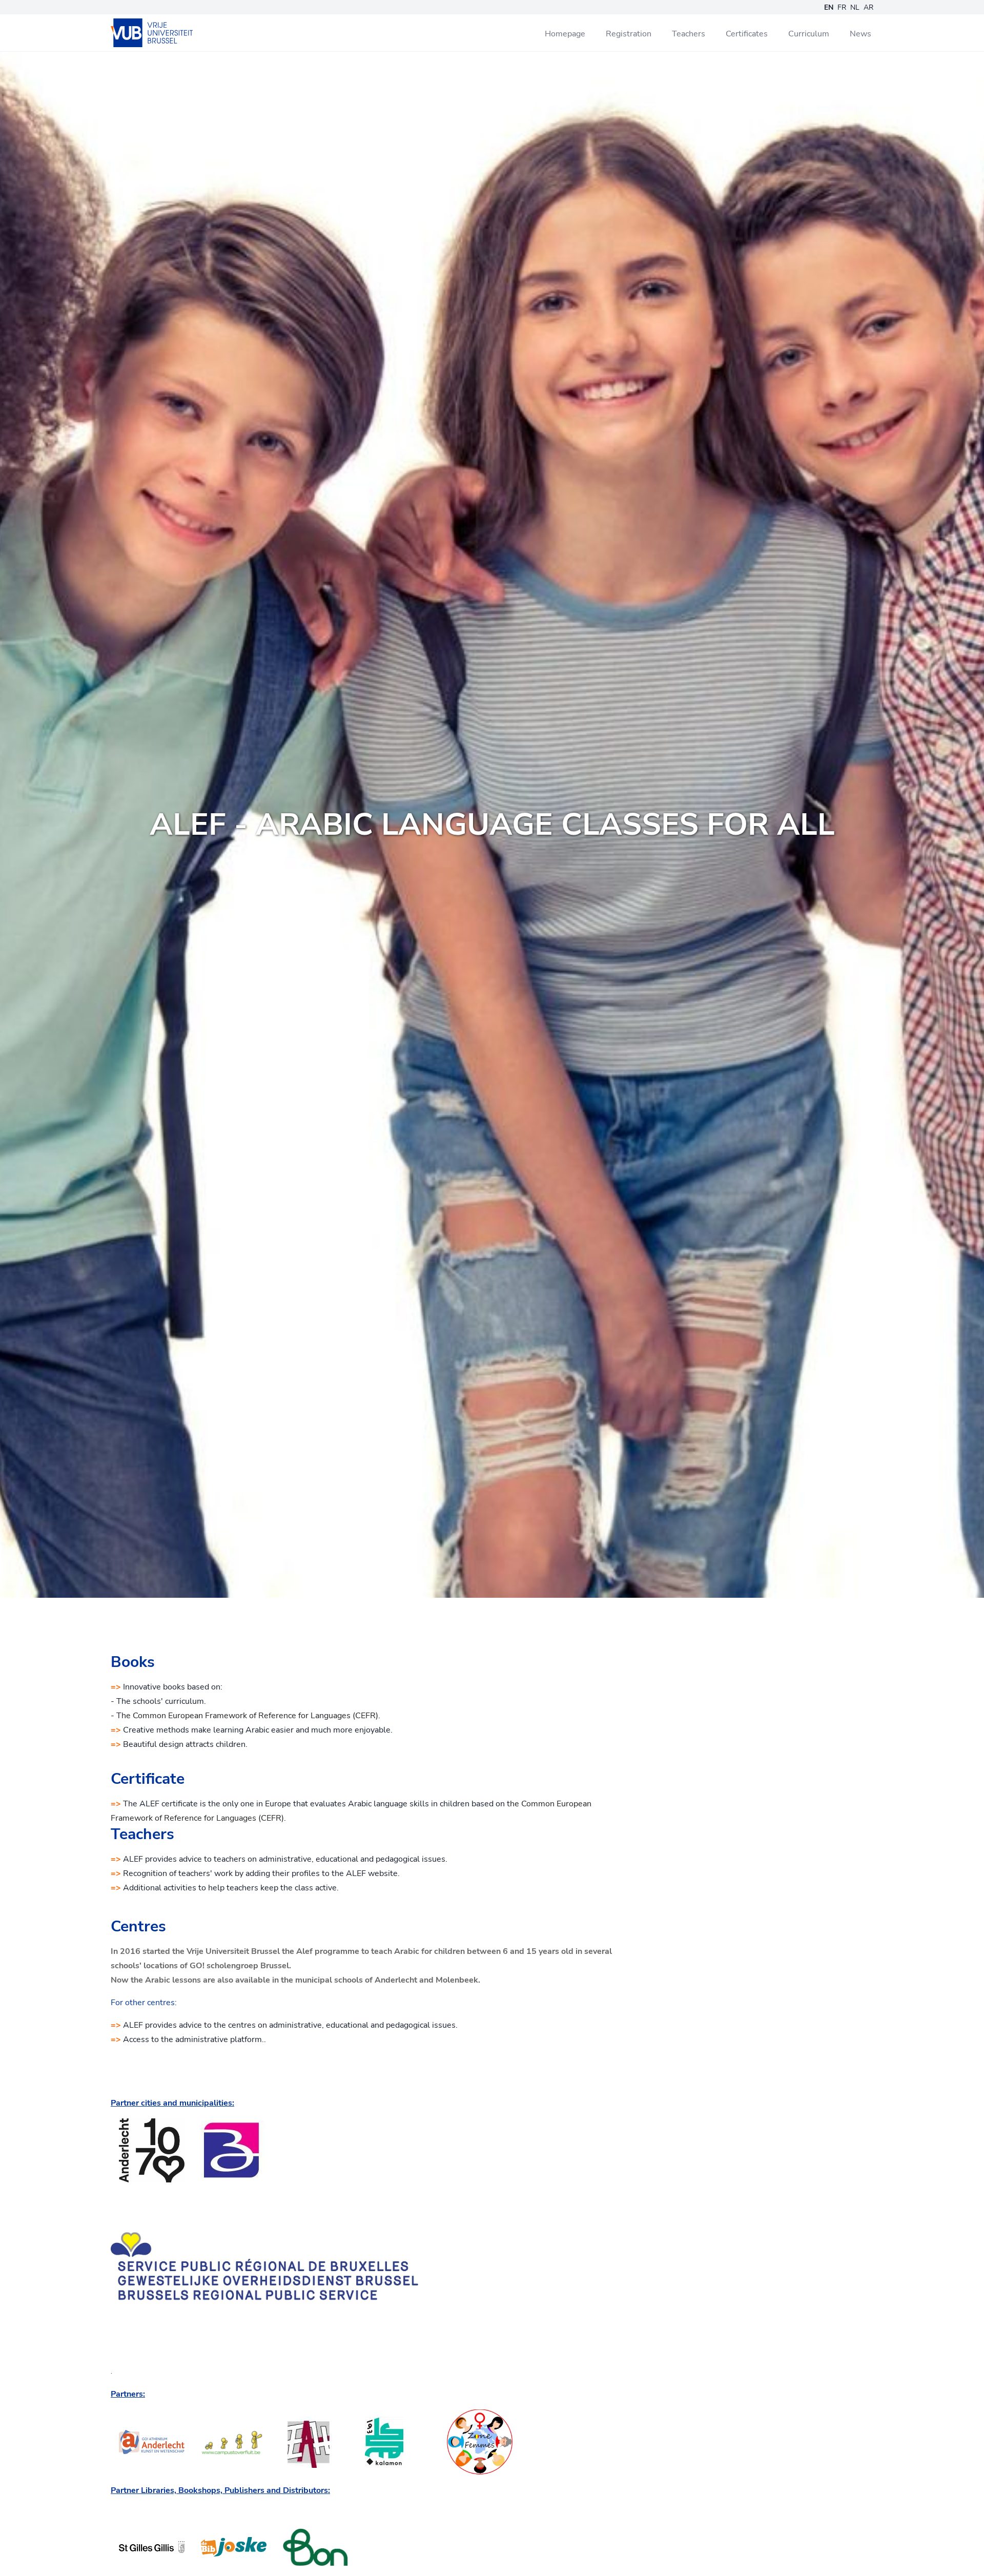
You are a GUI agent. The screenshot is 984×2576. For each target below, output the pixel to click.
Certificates (747, 34)
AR (868, 7)
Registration (629, 34)
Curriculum (809, 34)
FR (842, 7)
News (860, 34)
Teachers (689, 34)
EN (829, 7)
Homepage (565, 34)
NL (855, 7)
